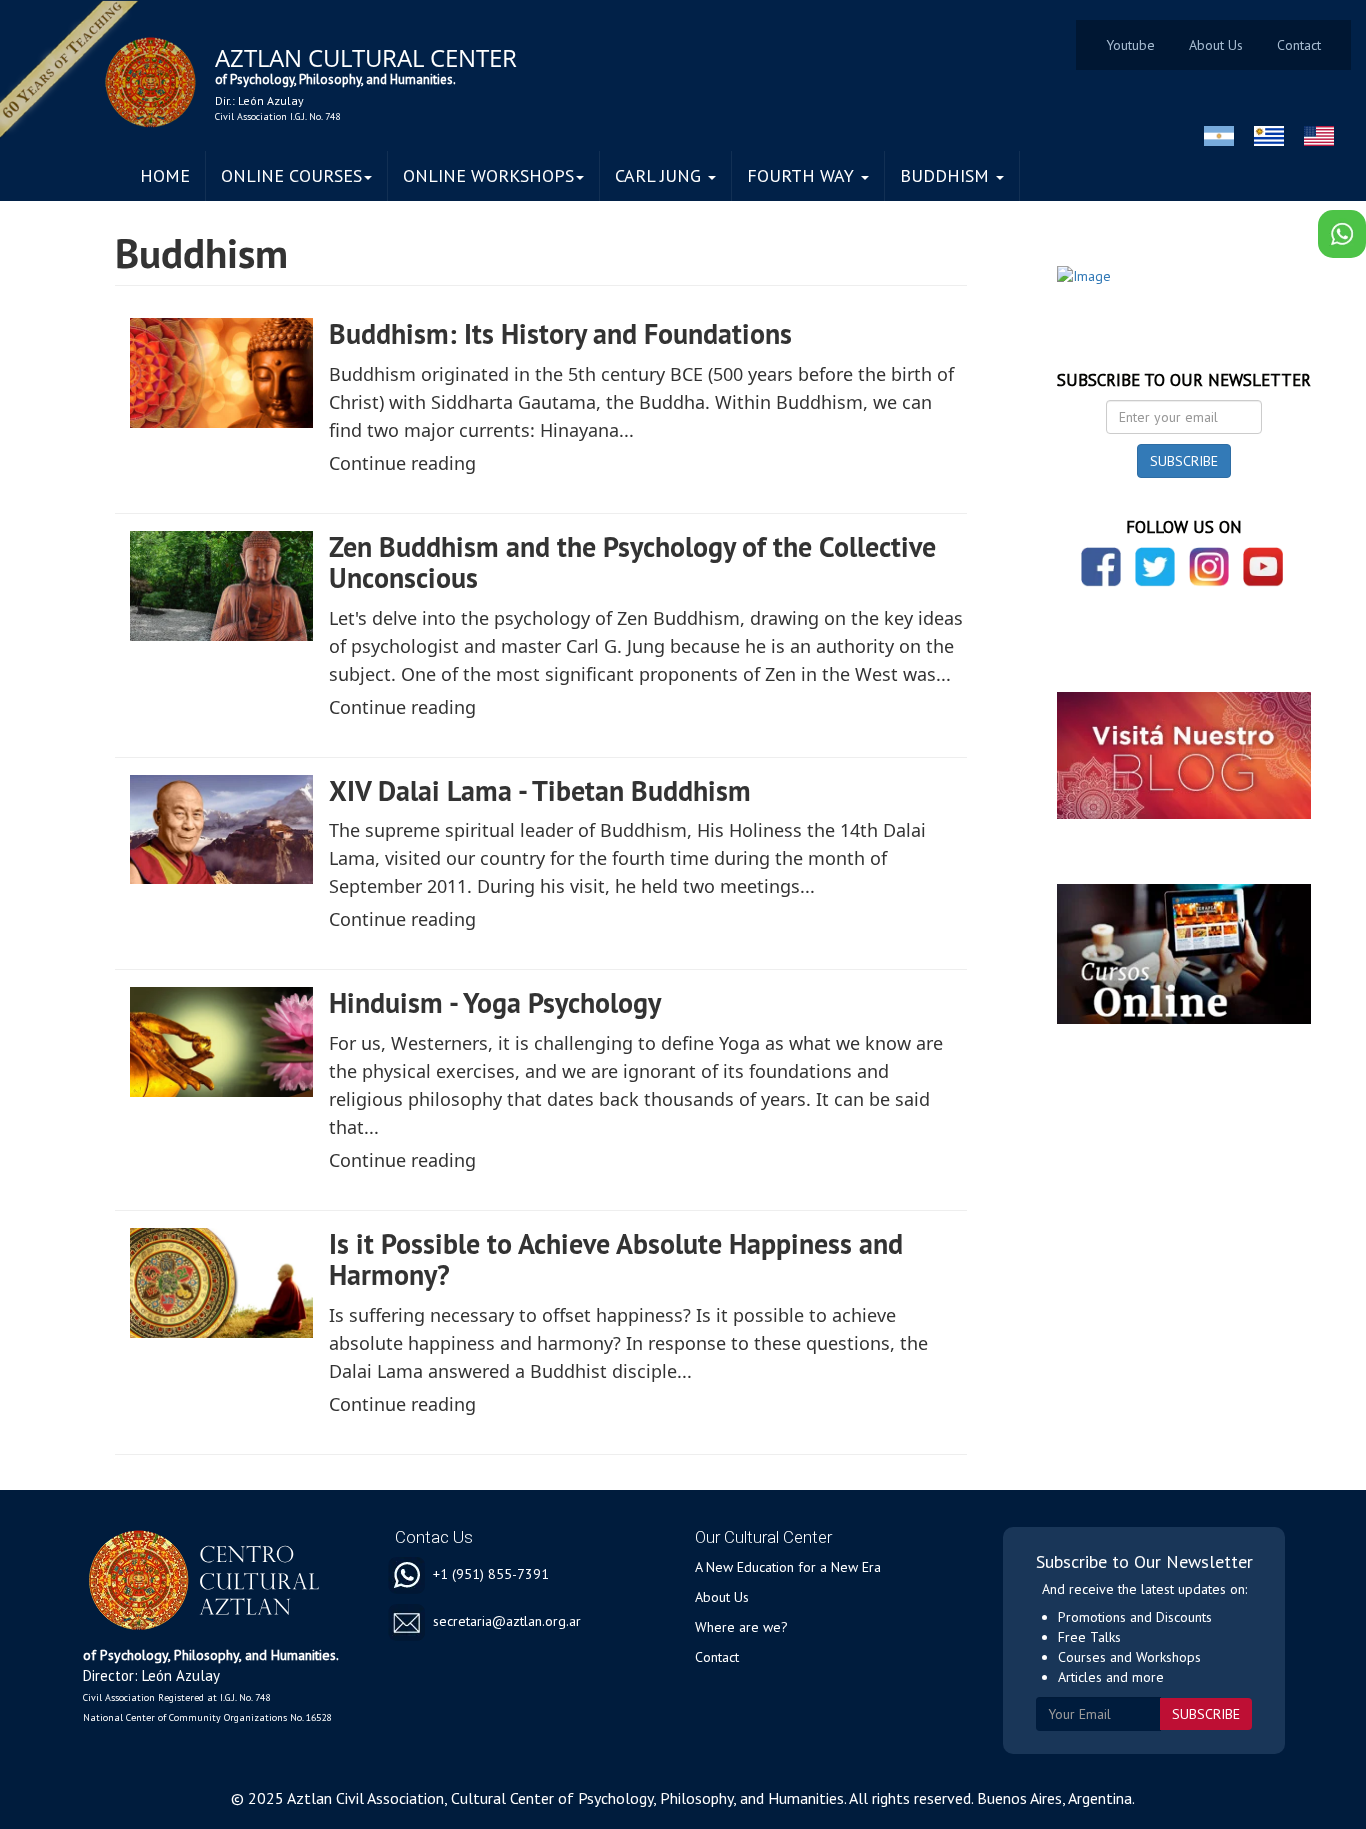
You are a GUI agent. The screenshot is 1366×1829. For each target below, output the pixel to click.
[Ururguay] (1269, 136)
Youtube (1130, 45)
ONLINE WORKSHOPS (488, 175)
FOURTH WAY (803, 175)
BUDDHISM (947, 175)
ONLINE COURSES (291, 175)
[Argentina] (1219, 136)
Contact (1299, 45)
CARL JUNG (660, 175)
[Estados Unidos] (1319, 136)
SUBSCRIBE (1184, 461)
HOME (165, 175)
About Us (1216, 45)
